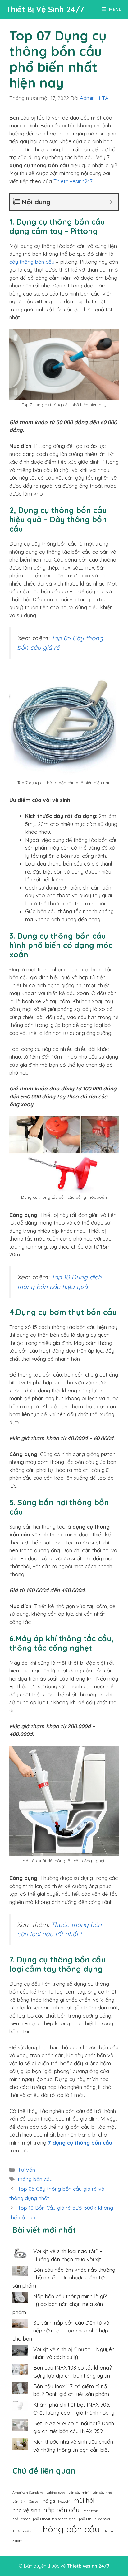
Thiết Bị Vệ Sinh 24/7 (45, 9)
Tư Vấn (26, 2170)
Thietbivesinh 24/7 (88, 2566)
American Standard (28, 2493)
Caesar (34, 2502)
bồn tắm (19, 2502)
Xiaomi (18, 2541)
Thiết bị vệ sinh (25, 2531)
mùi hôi (84, 2500)
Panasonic (91, 2511)
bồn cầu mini (79, 2493)
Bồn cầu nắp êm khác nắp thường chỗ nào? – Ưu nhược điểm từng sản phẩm (64, 2278)
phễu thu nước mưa (94, 2519)
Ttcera (108, 2531)
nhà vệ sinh (26, 2510)
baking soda (56, 2493)
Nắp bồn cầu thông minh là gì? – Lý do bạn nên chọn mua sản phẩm (62, 2304)
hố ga (49, 2501)
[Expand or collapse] (111, 202)
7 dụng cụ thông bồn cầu (80, 2143)
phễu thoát (21, 2519)
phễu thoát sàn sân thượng (54, 2519)
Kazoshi (64, 2502)
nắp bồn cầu (62, 2510)
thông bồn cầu (35, 2179)
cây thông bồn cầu (32, 262)
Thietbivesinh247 (73, 181)
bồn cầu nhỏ (102, 2493)
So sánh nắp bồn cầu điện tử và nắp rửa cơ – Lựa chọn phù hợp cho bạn (61, 2331)
